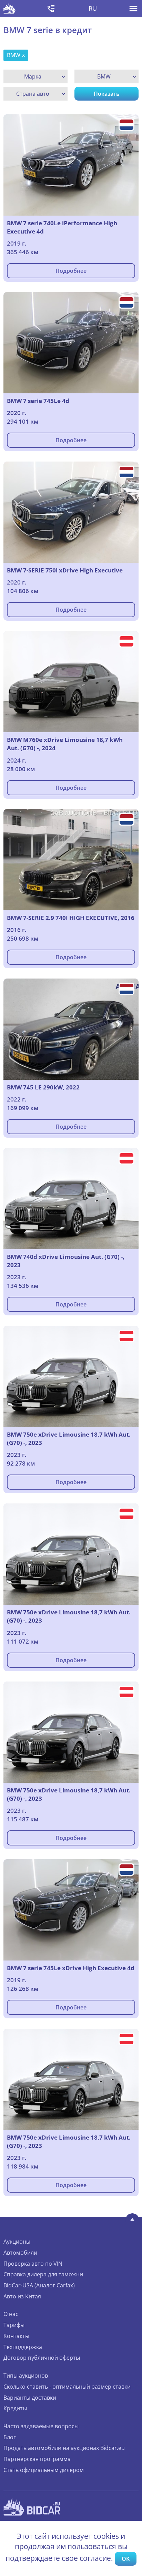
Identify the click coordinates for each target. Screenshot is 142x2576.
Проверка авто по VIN (33, 2264)
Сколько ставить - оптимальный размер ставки (67, 2387)
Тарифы (14, 2325)
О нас (11, 2314)
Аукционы (17, 2242)
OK (126, 2559)
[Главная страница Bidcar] (9, 9)
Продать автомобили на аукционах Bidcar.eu (64, 2448)
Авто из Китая (22, 2296)
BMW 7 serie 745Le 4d (38, 401)
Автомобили (20, 2253)
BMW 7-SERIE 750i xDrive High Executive (65, 570)
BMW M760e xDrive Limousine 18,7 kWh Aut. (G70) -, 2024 (65, 744)
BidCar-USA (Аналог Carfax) (39, 2285)
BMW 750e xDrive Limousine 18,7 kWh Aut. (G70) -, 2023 (69, 1439)
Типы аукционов (26, 2376)
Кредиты (15, 2408)
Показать (107, 94)
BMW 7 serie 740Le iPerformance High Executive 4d (62, 227)
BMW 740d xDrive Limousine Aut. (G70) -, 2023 (66, 1261)
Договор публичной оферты (42, 2358)
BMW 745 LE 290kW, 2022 (43, 1087)
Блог (10, 2437)
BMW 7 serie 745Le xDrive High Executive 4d (71, 1968)
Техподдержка (23, 2347)
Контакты (16, 2336)
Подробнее (71, 271)
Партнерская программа (37, 2459)
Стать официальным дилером (44, 2470)
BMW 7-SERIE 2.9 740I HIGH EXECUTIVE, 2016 (71, 918)
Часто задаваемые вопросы (41, 2426)
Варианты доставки (30, 2398)
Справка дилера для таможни (43, 2274)
